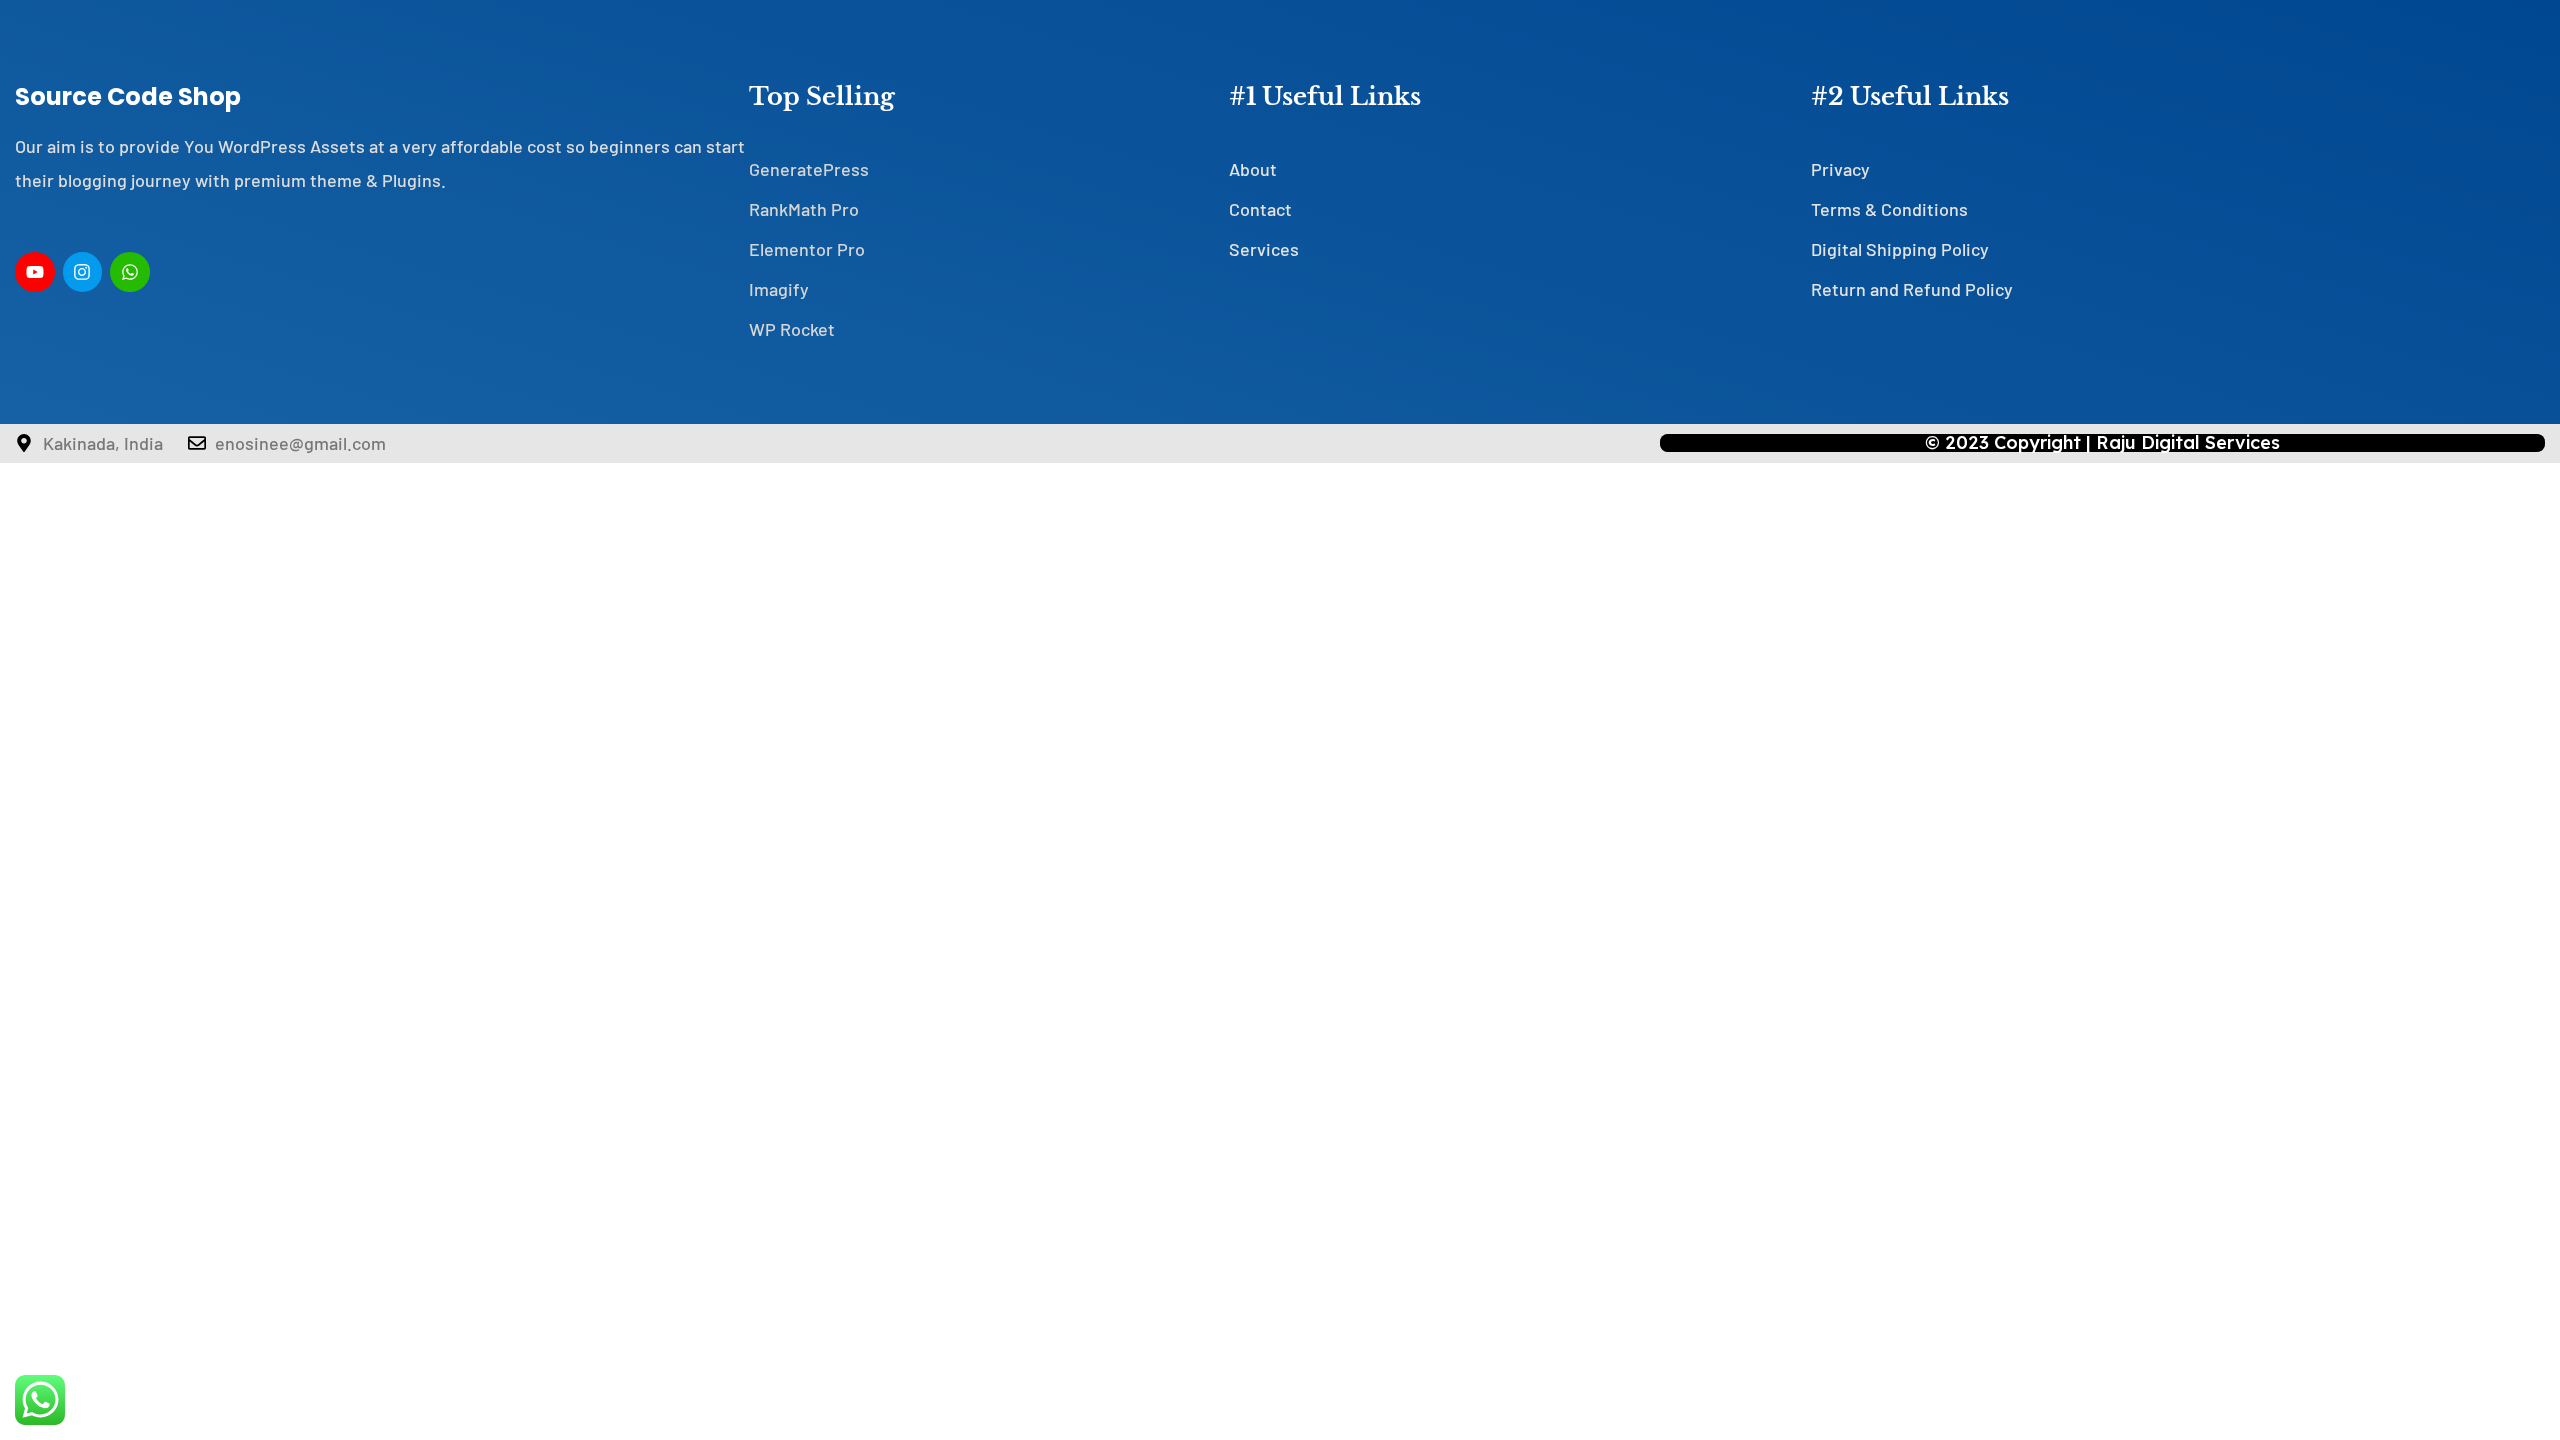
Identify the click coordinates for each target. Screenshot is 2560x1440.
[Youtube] (35, 272)
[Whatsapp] (130, 272)
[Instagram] (83, 272)
